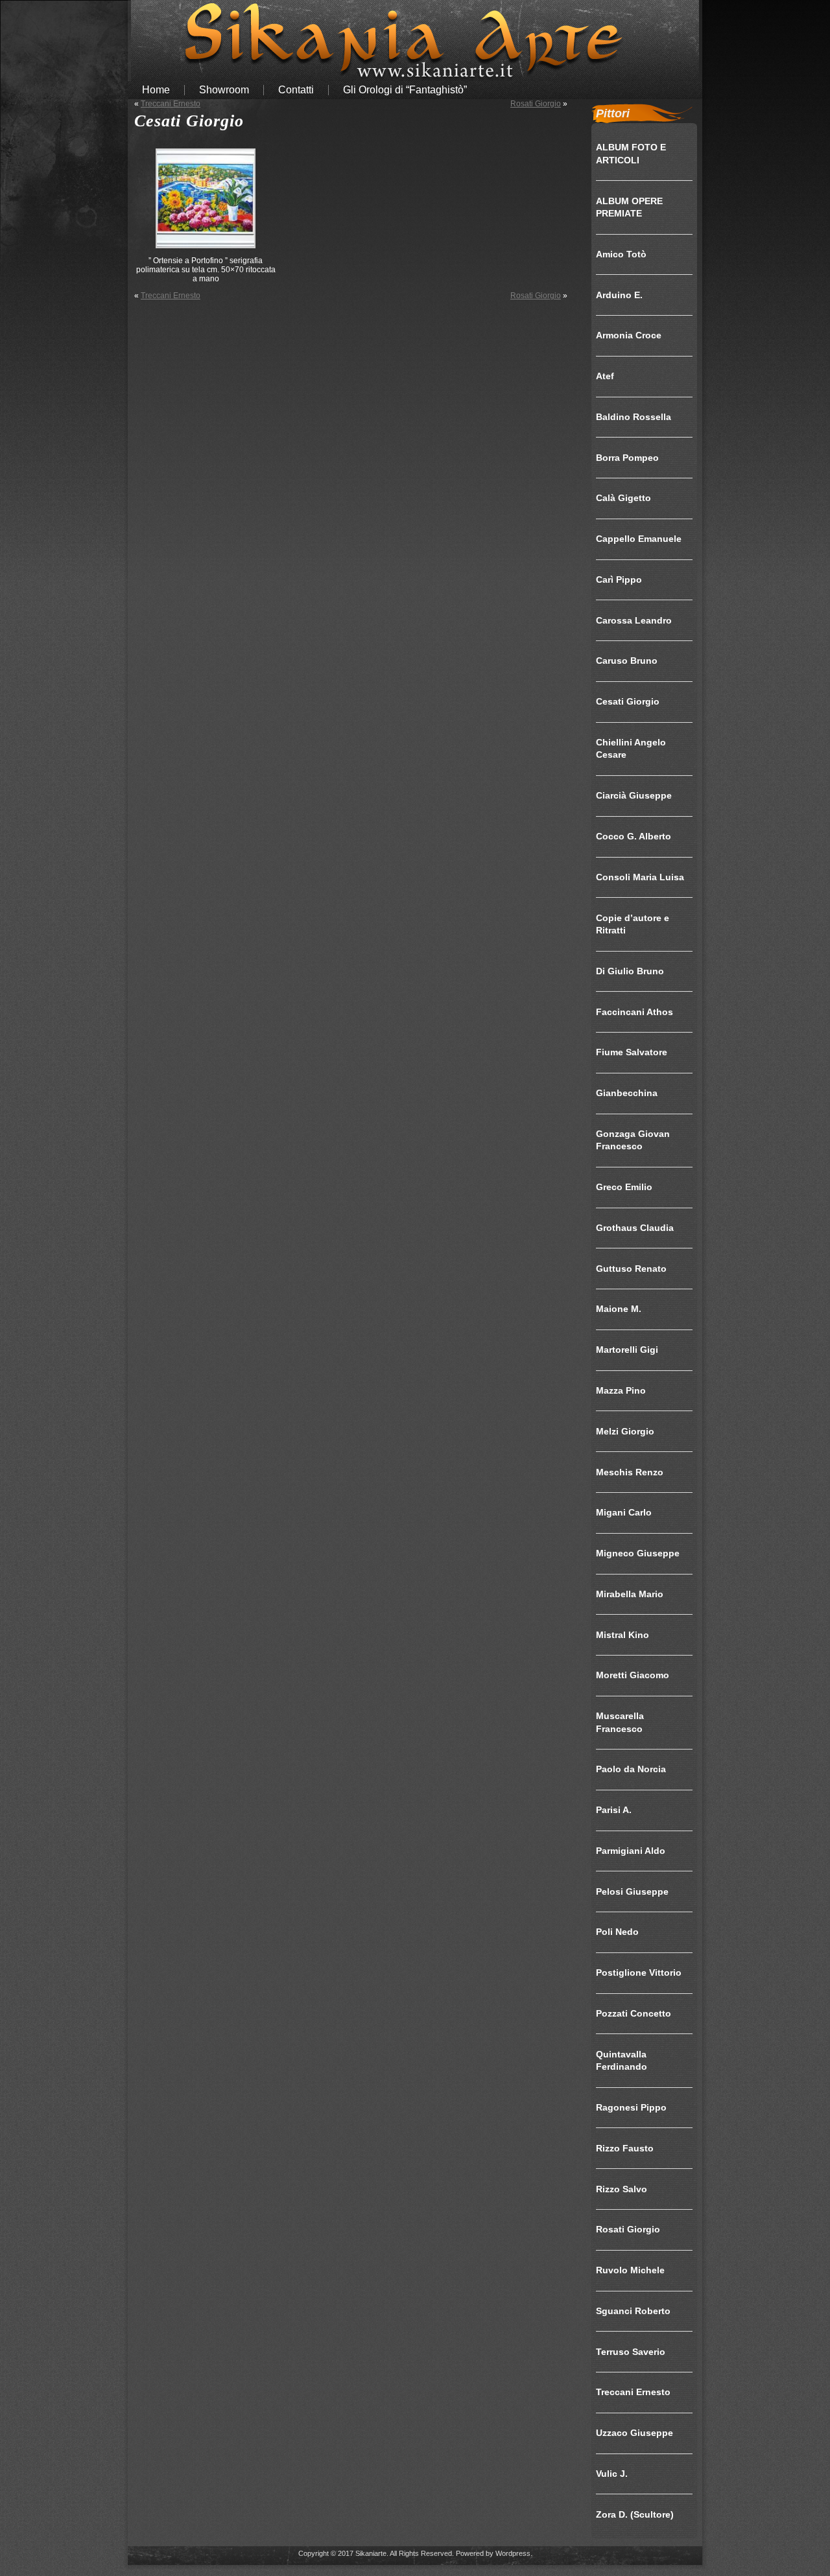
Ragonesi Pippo (631, 2107)
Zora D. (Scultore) (635, 2514)
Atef (605, 376)
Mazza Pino (621, 1390)
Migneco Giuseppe (638, 1553)
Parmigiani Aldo (631, 1851)
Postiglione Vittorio (639, 1973)
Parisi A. (614, 1810)
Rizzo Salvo (622, 2189)
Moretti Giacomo (633, 1675)
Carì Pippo (619, 580)
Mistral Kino (622, 1635)
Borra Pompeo (627, 458)
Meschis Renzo (630, 1472)
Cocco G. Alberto (634, 836)
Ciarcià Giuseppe (634, 795)
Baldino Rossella (634, 417)
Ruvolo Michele (630, 2270)
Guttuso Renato (631, 1269)
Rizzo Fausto (625, 2148)
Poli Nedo (617, 1932)
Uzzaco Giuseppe (634, 2433)
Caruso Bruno (627, 661)
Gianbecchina (627, 1093)
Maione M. (619, 1309)
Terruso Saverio (631, 2352)
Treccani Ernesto (171, 104)
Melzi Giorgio (625, 1431)
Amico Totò (621, 254)
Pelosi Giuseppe (632, 1891)
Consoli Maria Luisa (640, 877)
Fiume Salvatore (632, 1052)
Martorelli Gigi (627, 1350)
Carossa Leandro (634, 620)
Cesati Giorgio (189, 121)
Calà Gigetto (623, 498)
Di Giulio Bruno (630, 971)
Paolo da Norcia (631, 1769)
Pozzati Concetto (634, 2013)
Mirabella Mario (630, 1594)
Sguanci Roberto (633, 2311)
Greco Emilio (624, 1187)
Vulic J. (612, 2474)
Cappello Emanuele (639, 539)
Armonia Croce (629, 335)
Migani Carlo (624, 1512)
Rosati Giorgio (536, 104)
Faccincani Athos (634, 1012)
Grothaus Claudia (635, 1228)
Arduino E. (619, 295)
